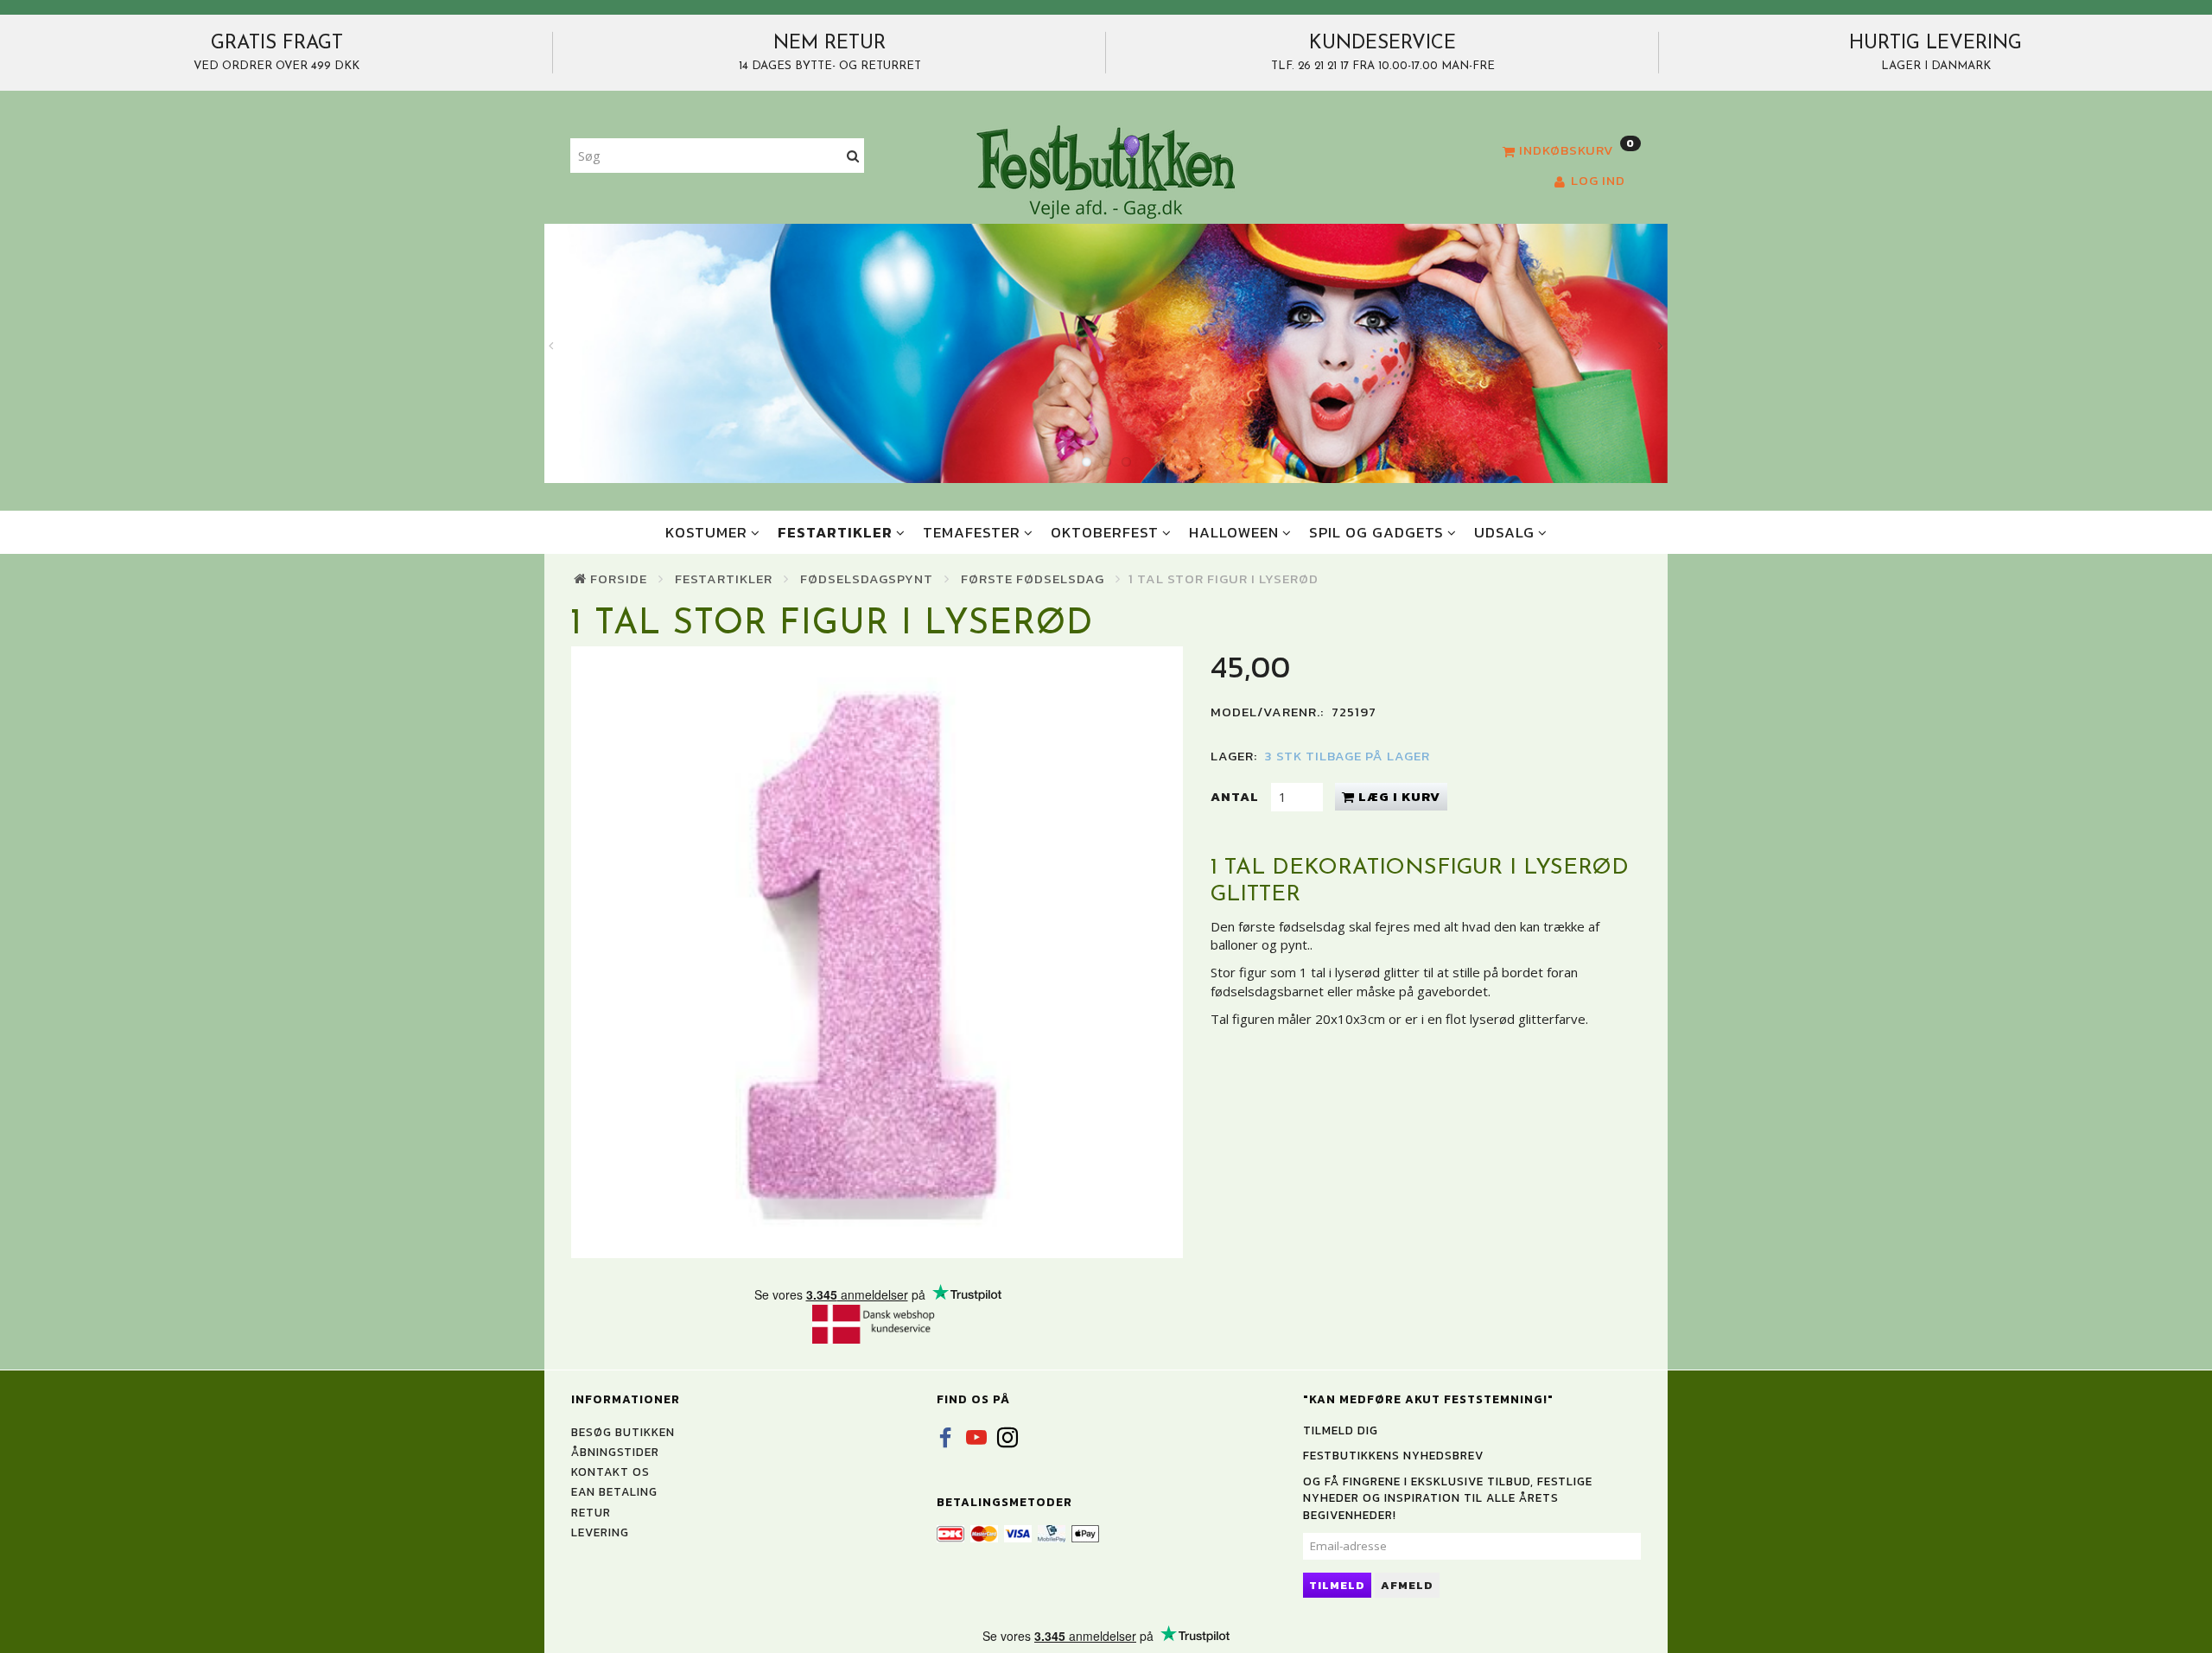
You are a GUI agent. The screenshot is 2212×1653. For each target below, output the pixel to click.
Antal (1236, 796)
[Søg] (853, 156)
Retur (591, 1512)
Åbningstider (615, 1452)
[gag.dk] (1106, 171)
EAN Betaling (614, 1491)
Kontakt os (610, 1472)
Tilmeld (1337, 1585)
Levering (600, 1532)
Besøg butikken (623, 1432)
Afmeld (1407, 1585)
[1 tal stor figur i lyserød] (877, 952)
